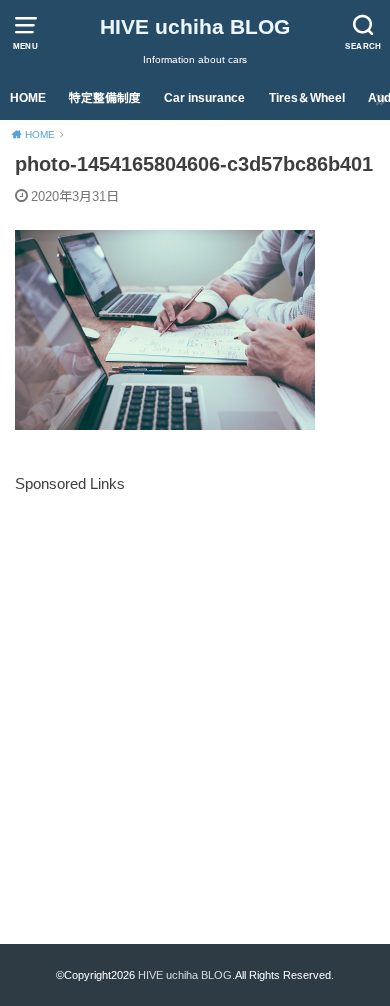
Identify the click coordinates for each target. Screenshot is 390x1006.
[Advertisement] (195, 692)
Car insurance (204, 98)
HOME (28, 98)
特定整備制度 (105, 98)
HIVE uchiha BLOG (195, 26)
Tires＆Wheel (307, 98)
